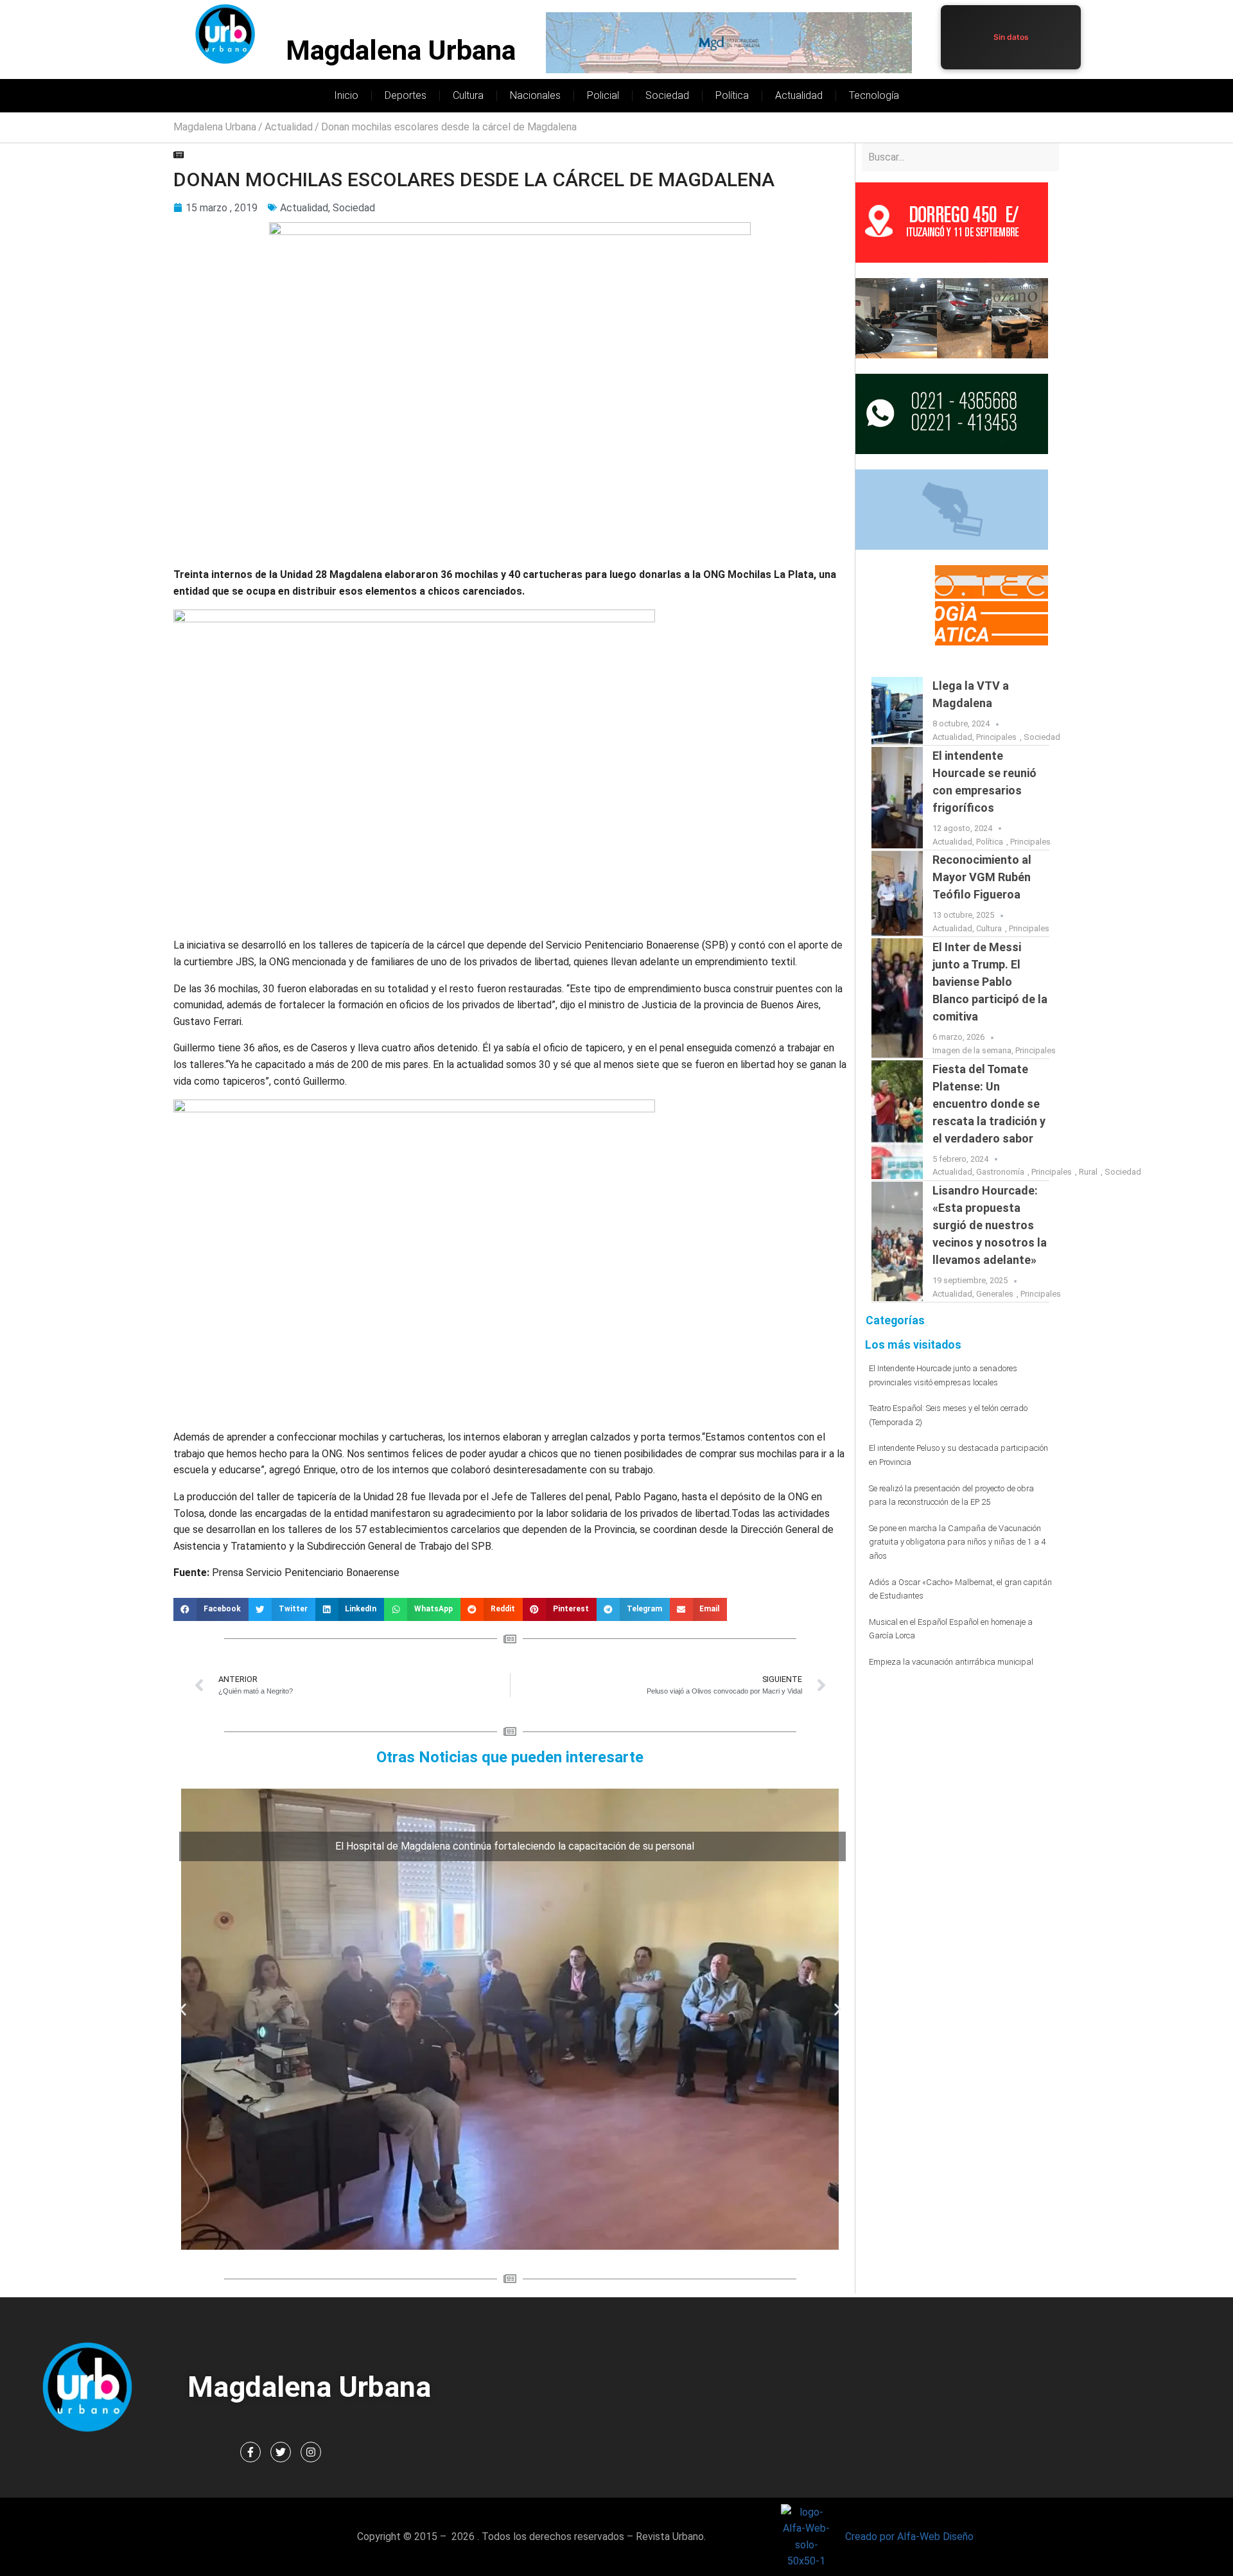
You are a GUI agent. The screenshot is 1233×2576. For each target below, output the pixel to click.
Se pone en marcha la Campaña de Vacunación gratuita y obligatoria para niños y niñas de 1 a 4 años (957, 1542)
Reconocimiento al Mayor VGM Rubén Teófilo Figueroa (982, 877)
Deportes (406, 95)
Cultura (468, 95)
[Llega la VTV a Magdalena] (897, 711)
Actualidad (799, 95)
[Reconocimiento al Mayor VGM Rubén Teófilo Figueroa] (897, 893)
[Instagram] (311, 2452)
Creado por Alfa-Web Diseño (909, 2537)
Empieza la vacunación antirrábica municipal (951, 1662)
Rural (1088, 1172)
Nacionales (535, 95)
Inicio (346, 95)
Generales (995, 1294)
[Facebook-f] (250, 2452)
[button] (211, 1609)
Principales (996, 737)
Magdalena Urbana (401, 50)
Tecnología (874, 95)
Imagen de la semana (972, 1050)
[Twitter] (281, 2452)
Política (732, 95)
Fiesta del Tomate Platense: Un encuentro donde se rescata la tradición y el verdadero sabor (989, 1104)
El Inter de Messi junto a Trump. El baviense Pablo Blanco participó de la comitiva (990, 982)
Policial (603, 95)
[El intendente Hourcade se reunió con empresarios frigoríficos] (897, 798)
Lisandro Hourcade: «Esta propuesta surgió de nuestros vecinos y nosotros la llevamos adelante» (990, 1225)
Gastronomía (1000, 1172)
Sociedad (667, 95)
